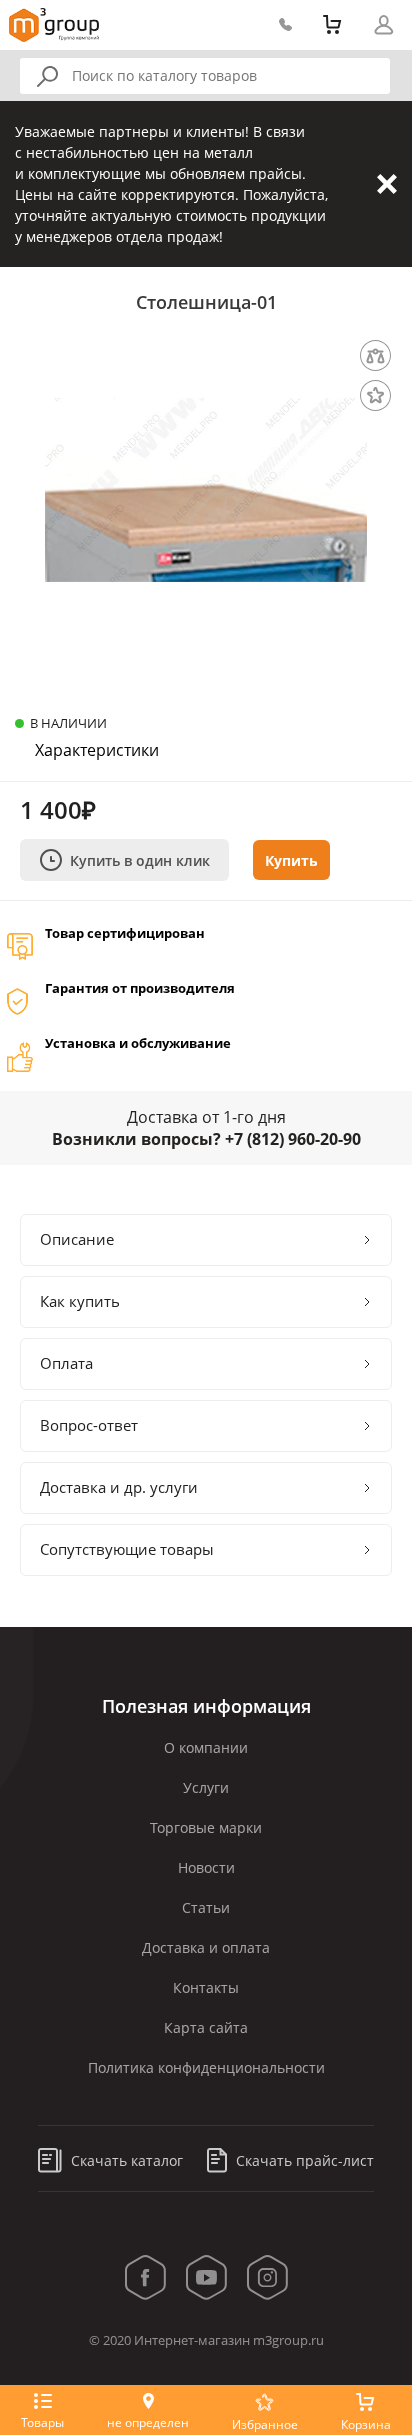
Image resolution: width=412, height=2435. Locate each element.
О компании (206, 1747)
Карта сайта (206, 2027)
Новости (206, 1867)
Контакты (206, 1987)
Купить (291, 860)
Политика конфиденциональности (206, 2067)
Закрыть (387, 184)
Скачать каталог (125, 2160)
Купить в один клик (140, 860)
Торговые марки (206, 1827)
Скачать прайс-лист (303, 2160)
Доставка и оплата (206, 1947)
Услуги (206, 1787)
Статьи (206, 1907)
